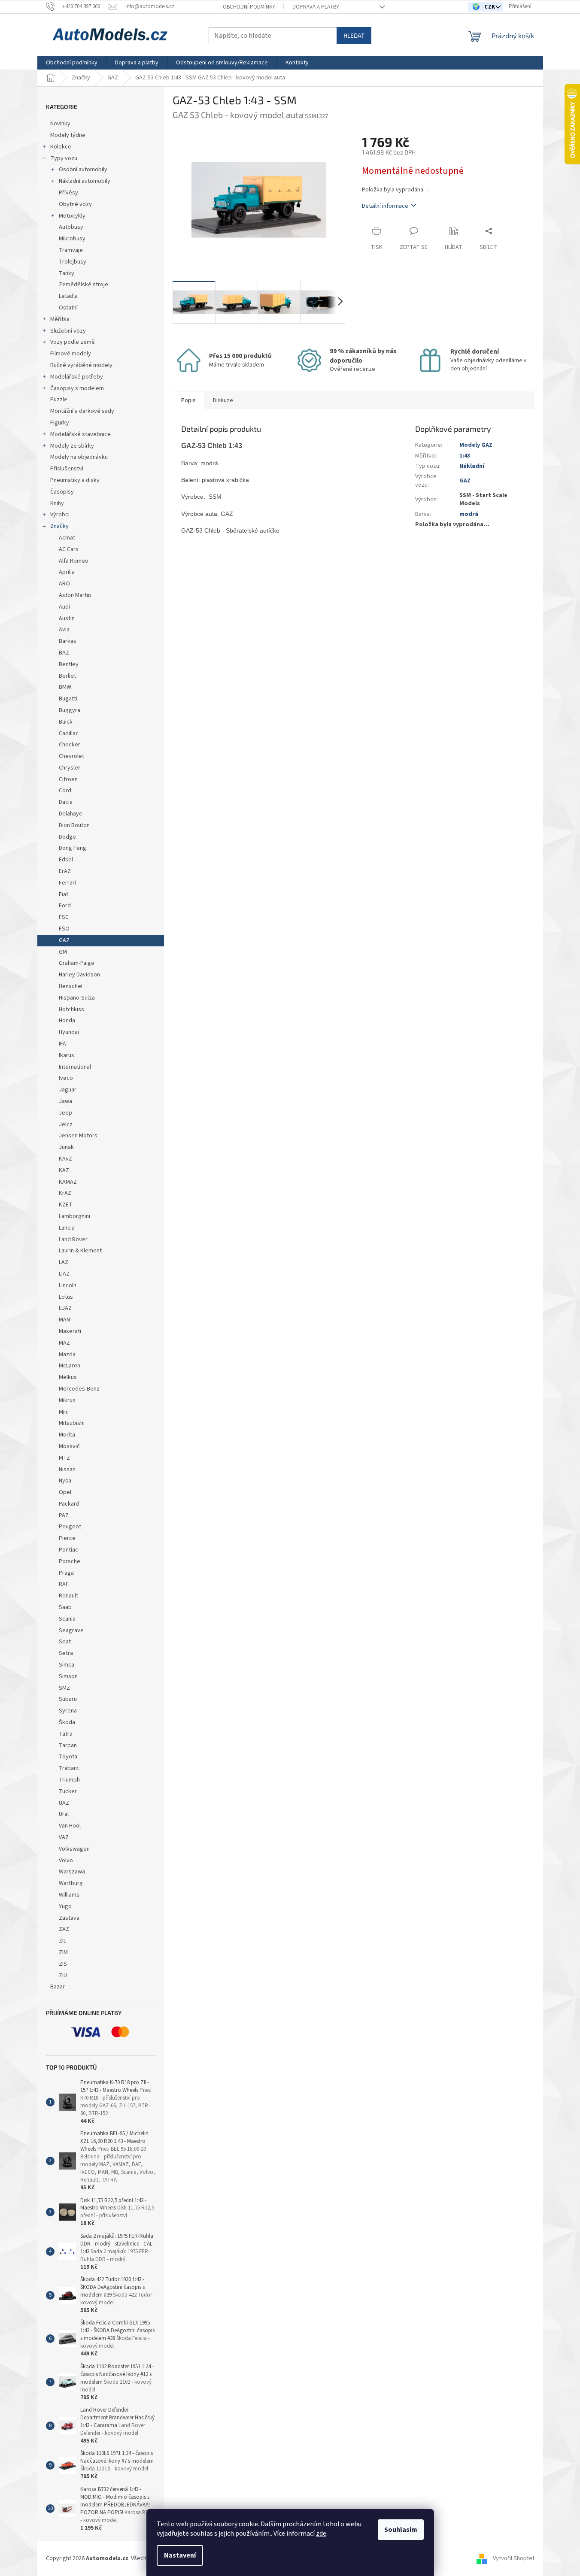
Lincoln (68, 1285)
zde (321, 2534)
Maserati (70, 1331)
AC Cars (69, 549)
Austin (67, 618)
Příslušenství (67, 469)
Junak (66, 1147)
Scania (67, 1619)
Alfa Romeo (74, 561)
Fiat (64, 894)
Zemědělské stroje (84, 285)
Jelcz (66, 1124)
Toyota (68, 1757)
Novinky (60, 124)
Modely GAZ (476, 445)
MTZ (64, 1458)
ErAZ (65, 871)
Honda (67, 1021)
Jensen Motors (78, 1136)
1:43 (465, 456)
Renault (68, 1596)
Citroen (68, 779)
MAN (64, 1320)
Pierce (67, 1538)
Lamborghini (74, 1216)
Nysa (65, 1481)
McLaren (70, 1366)
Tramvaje (71, 250)
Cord (65, 791)
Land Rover (73, 1240)
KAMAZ (68, 1182)
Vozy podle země (73, 342)
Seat (65, 1642)
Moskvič (69, 1446)
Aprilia (67, 572)
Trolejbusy (73, 262)
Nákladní (472, 466)
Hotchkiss (71, 1009)
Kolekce (61, 147)
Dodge (67, 837)
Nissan (67, 1470)
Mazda (67, 1355)
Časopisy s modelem (77, 388)
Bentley (69, 664)
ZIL (62, 1941)
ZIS (63, 1964)
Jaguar (68, 1090)
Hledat (354, 35)
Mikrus (67, 1400)
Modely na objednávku (79, 457)
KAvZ (65, 1159)
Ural (64, 1814)
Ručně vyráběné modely (81, 365)
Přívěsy (68, 193)
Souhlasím (401, 2530)
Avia (64, 630)
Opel (65, 1492)
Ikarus (67, 1055)
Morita (67, 1435)
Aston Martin (75, 595)
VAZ (64, 1837)
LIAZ (64, 1274)
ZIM (63, 1952)
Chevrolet (71, 756)
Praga (66, 1573)
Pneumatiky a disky (75, 480)
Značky (59, 526)
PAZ (64, 1515)
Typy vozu (64, 158)
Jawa (65, 1101)
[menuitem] (72, 63)
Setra (66, 1653)
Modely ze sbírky (72, 446)
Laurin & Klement (80, 1251)
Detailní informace (385, 206)
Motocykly (72, 216)
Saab (65, 1607)
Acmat (67, 538)
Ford (65, 906)
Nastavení (180, 2555)
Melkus (68, 1377)
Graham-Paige (77, 963)
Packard (69, 1504)
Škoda (67, 1722)
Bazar (58, 1987)
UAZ (64, 1803)
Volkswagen (74, 1849)
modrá (469, 514)
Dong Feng (73, 848)
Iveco (66, 1078)
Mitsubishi (72, 1423)
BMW (65, 687)
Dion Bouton (74, 825)
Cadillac (69, 733)
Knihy (57, 503)
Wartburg (71, 1883)
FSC (64, 917)
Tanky (67, 273)
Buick (66, 722)
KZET (66, 1205)
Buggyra (70, 710)
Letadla (68, 296)
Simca (67, 1665)
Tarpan (68, 1746)
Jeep (65, 1113)
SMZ (64, 1688)
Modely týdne (68, 135)
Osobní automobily (83, 170)
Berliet (67, 676)
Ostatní (68, 308)
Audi (64, 607)
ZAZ (64, 1929)
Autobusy (71, 227)
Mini (64, 1412)
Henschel (71, 986)
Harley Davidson (79, 975)
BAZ (64, 653)
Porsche (70, 1561)
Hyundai (69, 1032)
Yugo (65, 1906)
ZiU (63, 1976)
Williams (69, 1895)
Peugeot (70, 1527)
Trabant (69, 1768)
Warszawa (72, 1872)
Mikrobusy (72, 239)
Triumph (69, 1780)
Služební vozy (68, 331)
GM (63, 952)
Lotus (66, 1297)
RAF (64, 1584)
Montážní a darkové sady (82, 411)
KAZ (64, 1170)
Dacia (66, 802)
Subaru (68, 1699)
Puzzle (59, 400)
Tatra (66, 1734)
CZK (490, 7)
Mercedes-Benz (79, 1389)
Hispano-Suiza (77, 998)
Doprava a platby (316, 7)
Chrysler (70, 768)
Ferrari (67, 883)
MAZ (64, 1343)
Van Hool (70, 1826)
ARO (64, 584)
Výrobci (60, 515)
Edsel (66, 860)
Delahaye (71, 814)
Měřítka (60, 319)
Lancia (67, 1228)
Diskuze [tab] (223, 400)
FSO (64, 929)
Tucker (68, 1791)
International (75, 1067)
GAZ (64, 940)
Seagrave (71, 1630)
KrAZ (65, 1193)
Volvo (66, 1861)
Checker (70, 745)
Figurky (60, 423)
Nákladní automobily (85, 181)
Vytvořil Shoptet (514, 2558)
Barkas (68, 641)
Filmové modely (71, 354)
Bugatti (68, 699)
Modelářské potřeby (77, 377)
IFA (62, 1044)
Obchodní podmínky (249, 7)
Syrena (68, 1711)
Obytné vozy (75, 204)
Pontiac (68, 1550)
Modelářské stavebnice (80, 434)
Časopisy (62, 492)
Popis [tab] (188, 400)
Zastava (69, 1918)
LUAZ (65, 1308)
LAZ (64, 1262)
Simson (68, 1676)
